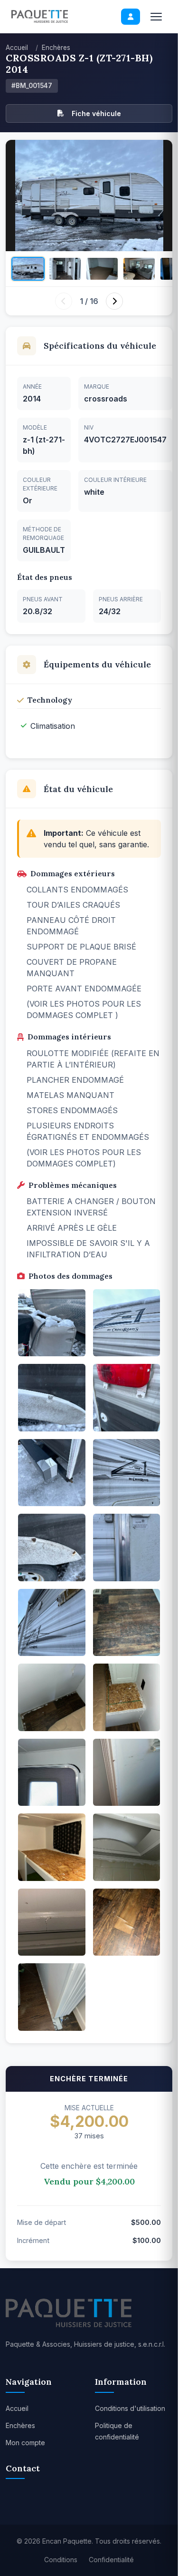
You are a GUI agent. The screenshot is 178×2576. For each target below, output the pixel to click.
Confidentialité (111, 2560)
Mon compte (25, 2443)
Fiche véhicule (96, 113)
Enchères (56, 48)
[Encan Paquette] (40, 16)
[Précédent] (64, 301)
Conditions (61, 2560)
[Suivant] (114, 301)
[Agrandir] (89, 196)
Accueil (17, 48)
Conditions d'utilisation (130, 2408)
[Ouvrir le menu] (156, 17)
